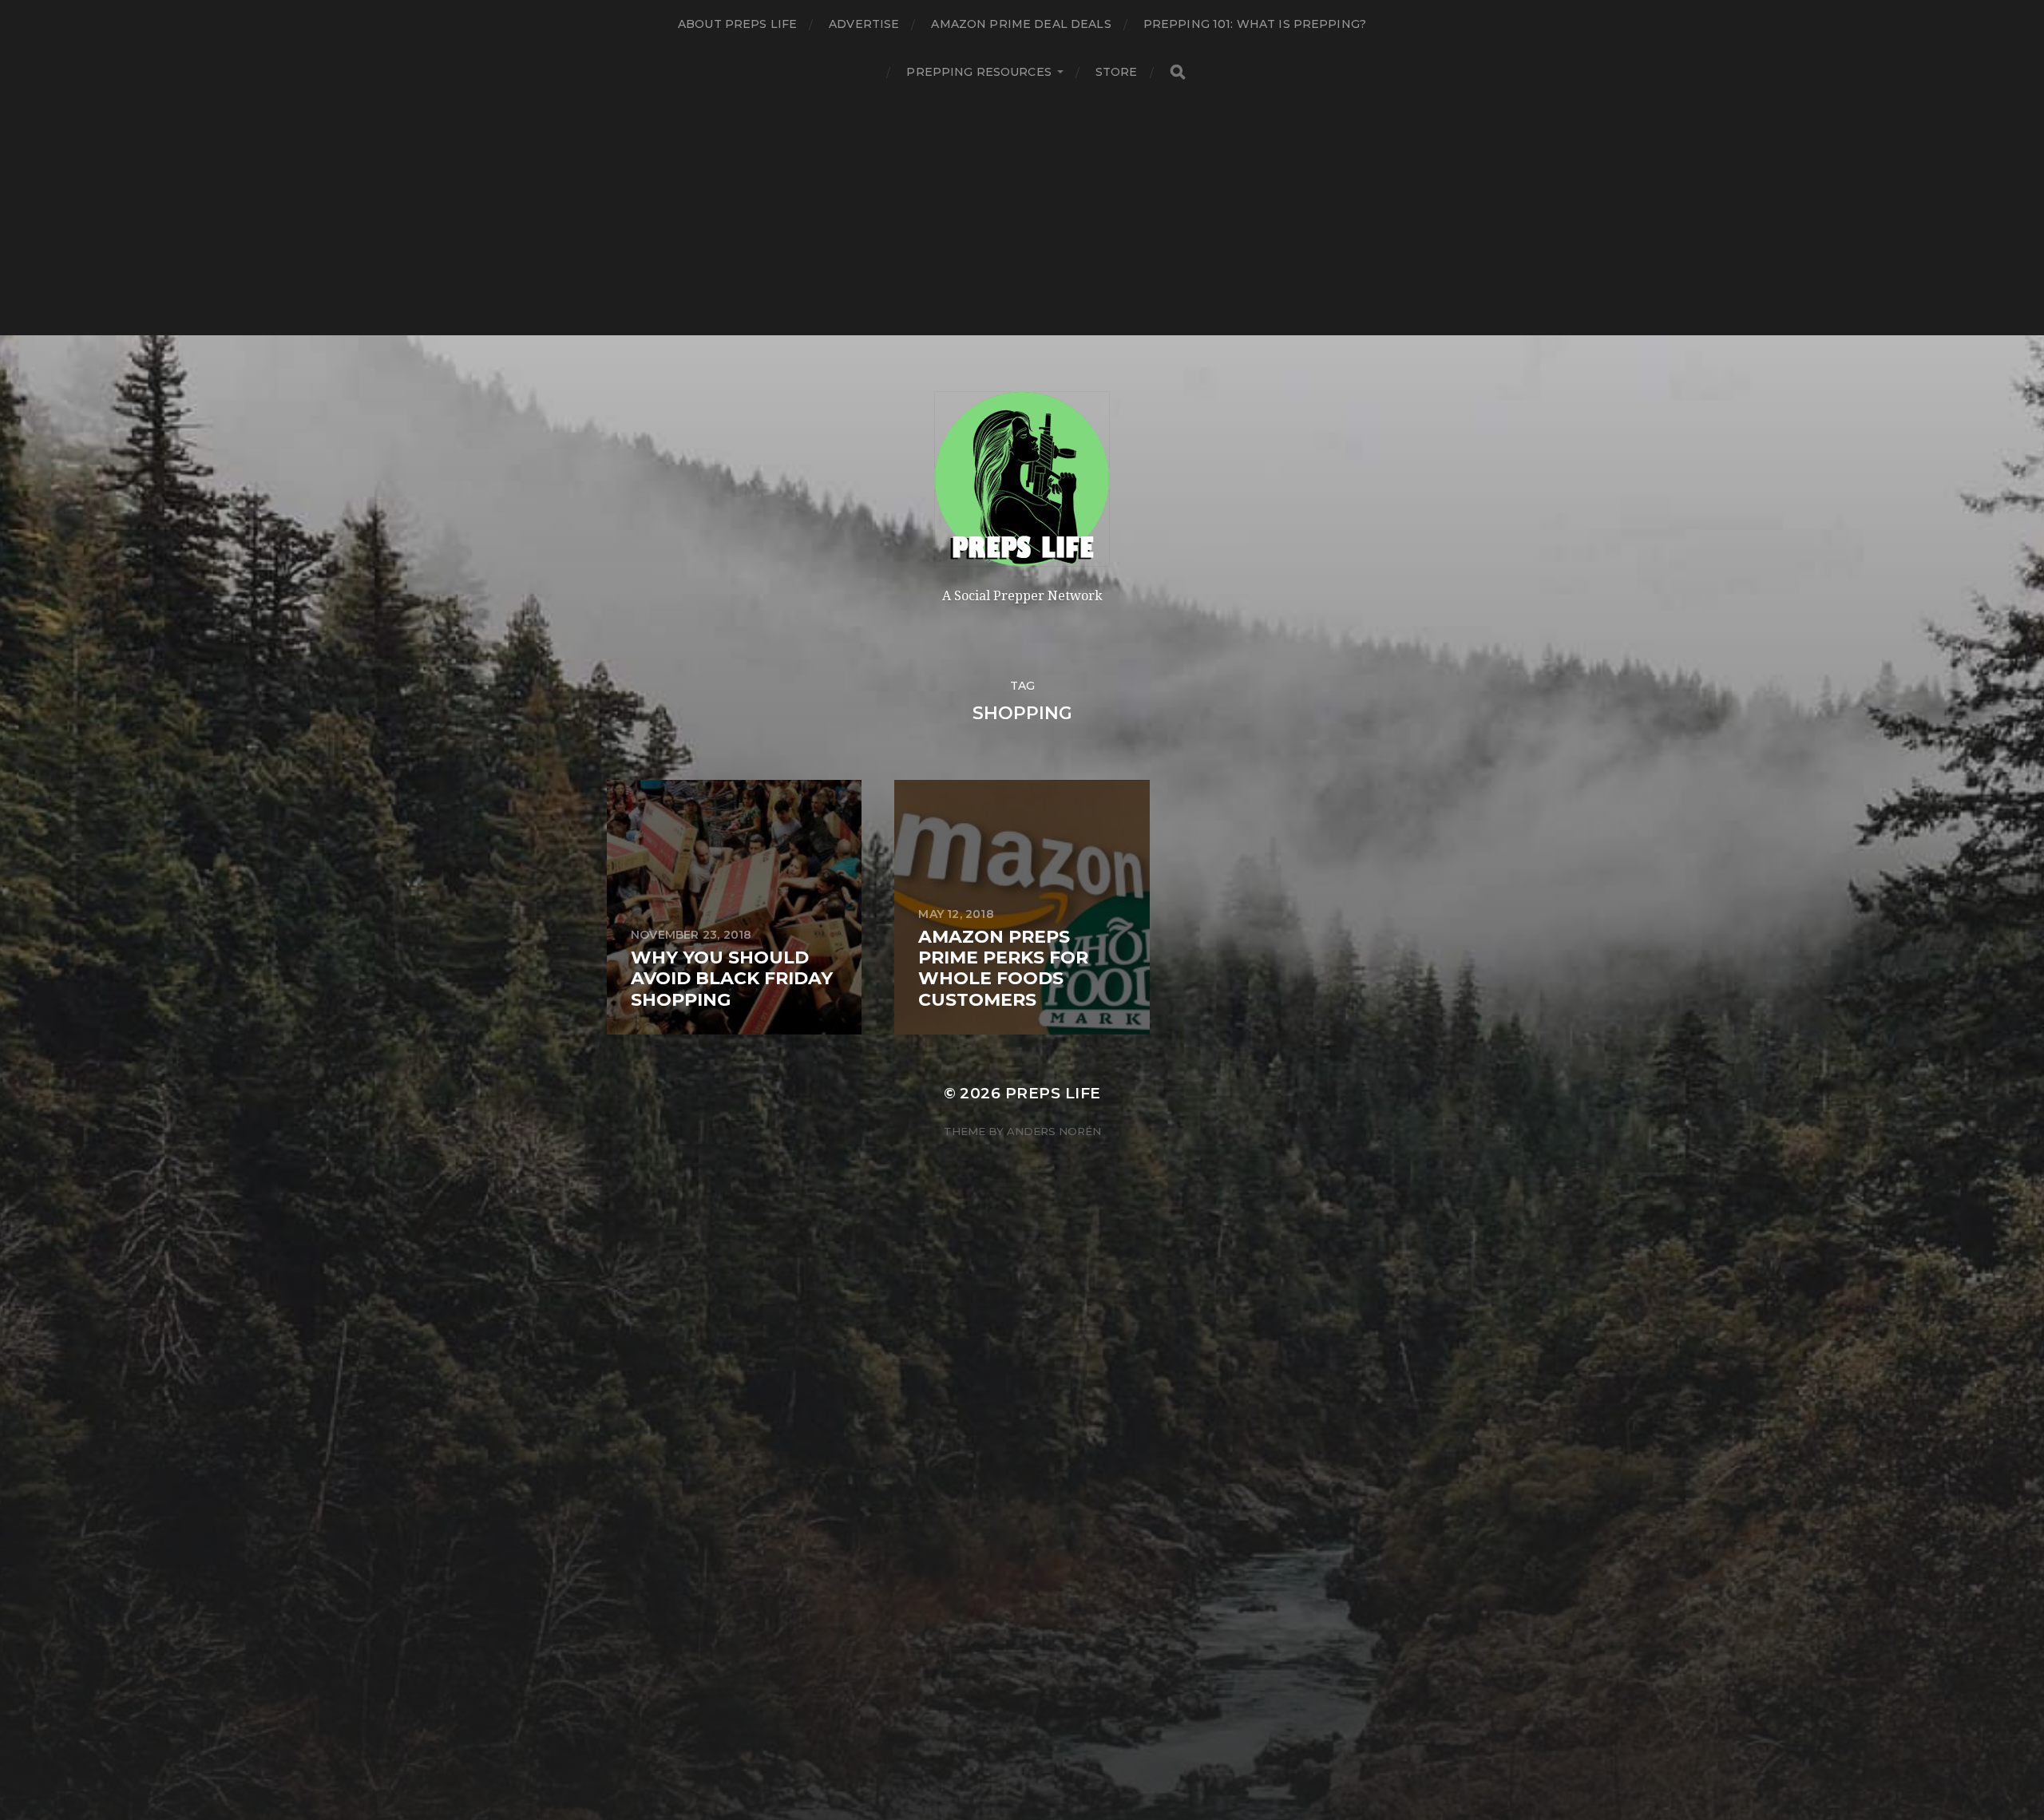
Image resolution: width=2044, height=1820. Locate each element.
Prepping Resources (979, 72)
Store (1117, 72)
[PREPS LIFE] (1022, 479)
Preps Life (1053, 1093)
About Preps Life (737, 24)
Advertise (864, 24)
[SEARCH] (1178, 72)
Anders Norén (1054, 1131)
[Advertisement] (1022, 216)
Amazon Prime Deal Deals (1021, 24)
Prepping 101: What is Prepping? (1255, 24)
